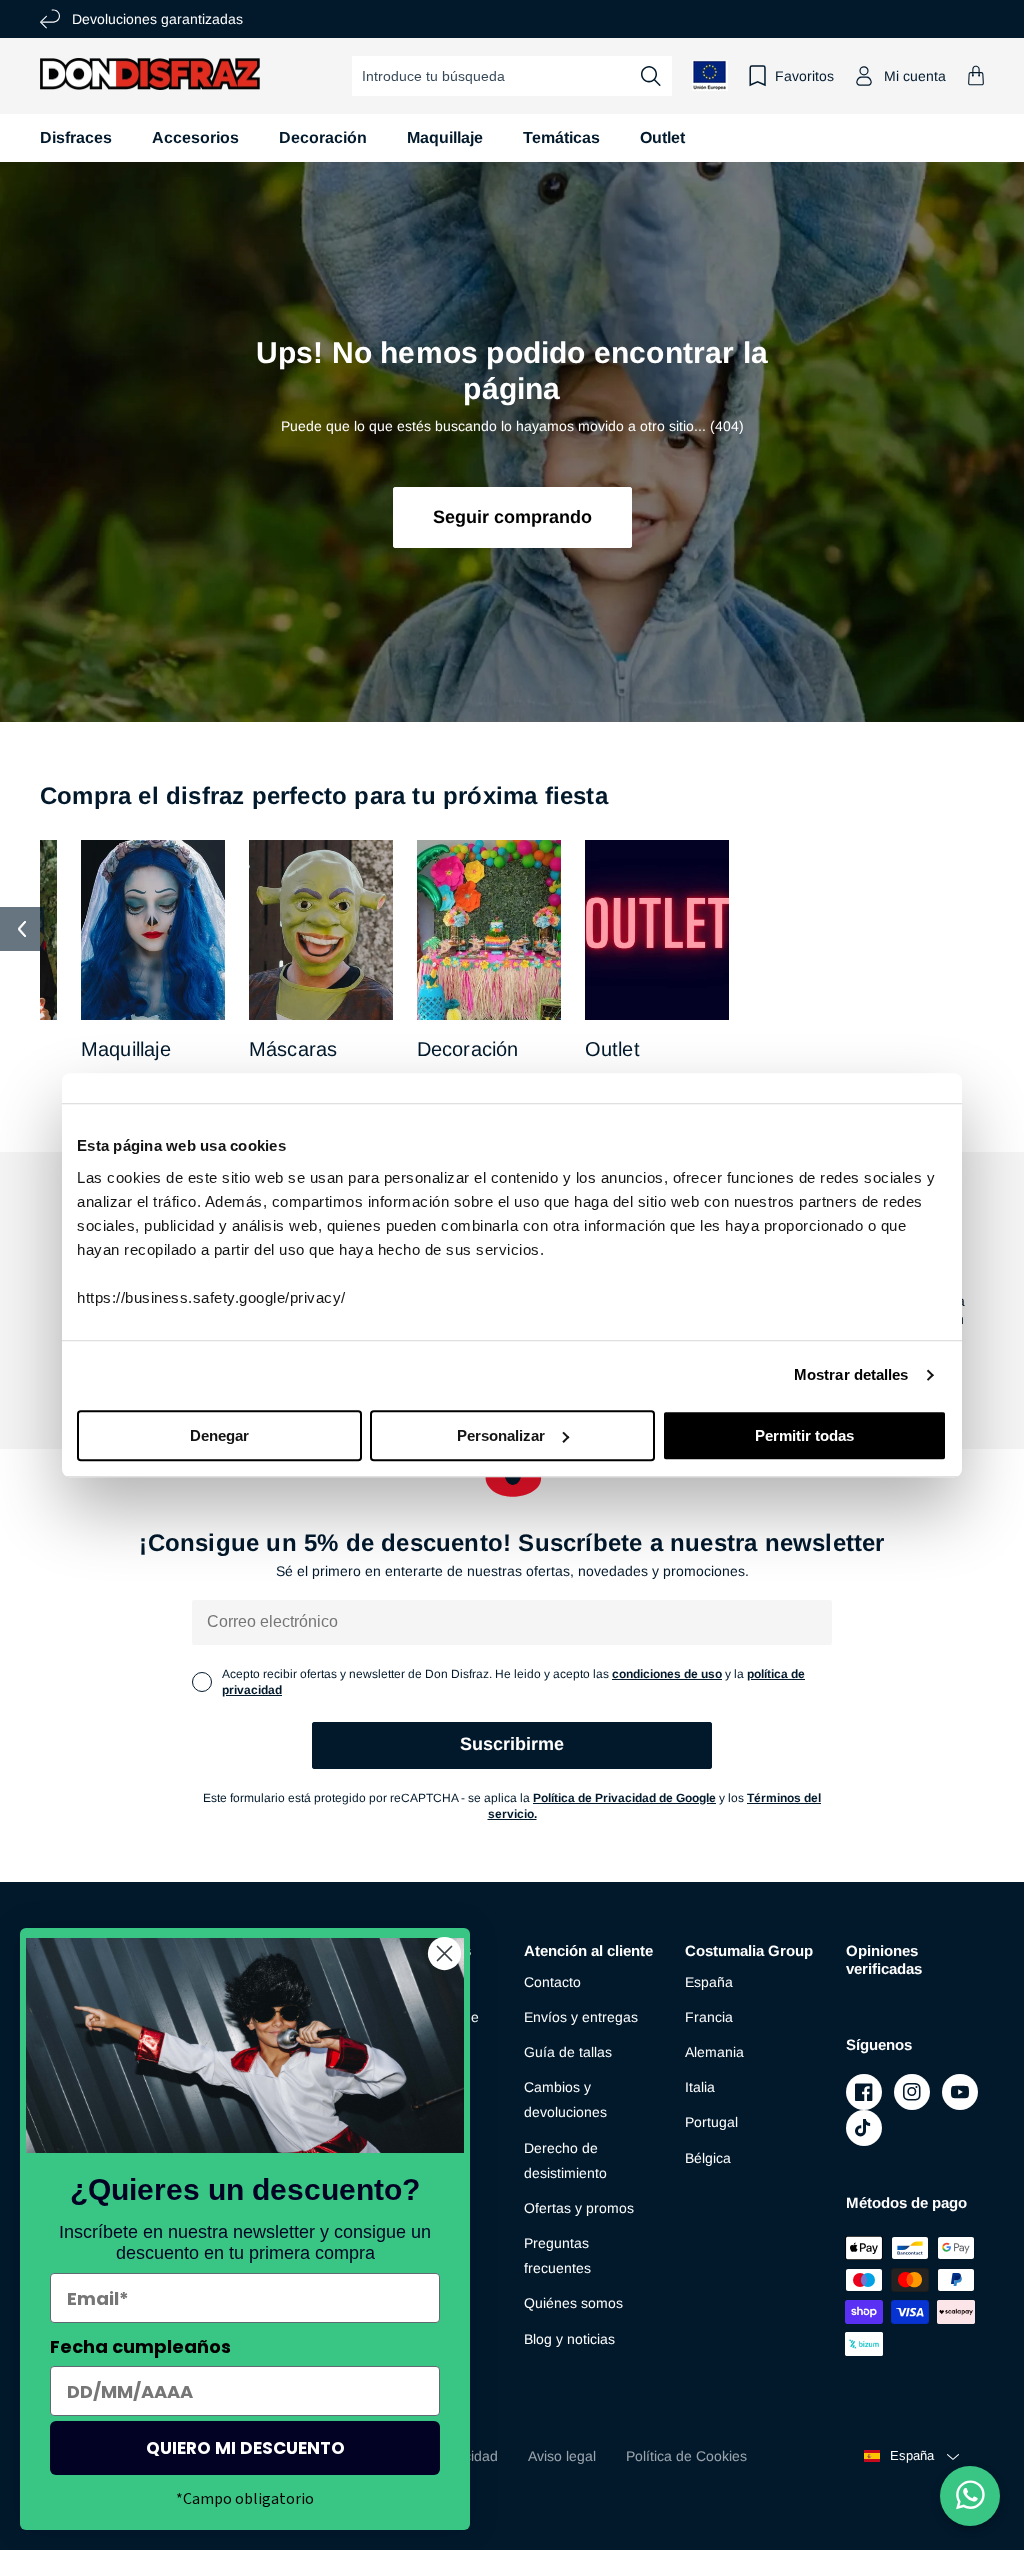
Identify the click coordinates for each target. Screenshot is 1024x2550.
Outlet (612, 1049)
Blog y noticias (569, 2339)
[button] (976, 75)
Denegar (219, 1435)
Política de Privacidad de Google (624, 1798)
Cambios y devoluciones (565, 2099)
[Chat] (970, 2496)
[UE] (710, 75)
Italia (700, 2087)
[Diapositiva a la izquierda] (22, 929)
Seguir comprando (512, 517)
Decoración (323, 137)
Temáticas (561, 137)
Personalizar (501, 1435)
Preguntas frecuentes (557, 2255)
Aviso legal (562, 2456)
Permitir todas (804, 1435)
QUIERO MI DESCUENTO (245, 2448)
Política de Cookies (686, 2456)
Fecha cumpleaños (140, 2346)
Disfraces (76, 137)
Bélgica (708, 2158)
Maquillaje (445, 137)
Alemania (714, 2052)
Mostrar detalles (851, 1374)
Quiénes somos (573, 2303)
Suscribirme (512, 1744)
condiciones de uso (667, 1674)
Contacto (552, 1982)
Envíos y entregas (581, 2017)
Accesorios (195, 137)
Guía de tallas (568, 2052)
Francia (709, 2017)
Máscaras (293, 1049)
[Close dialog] (444, 1953)
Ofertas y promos (579, 2208)
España (709, 1982)
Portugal (711, 2122)
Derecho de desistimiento (565, 2160)
